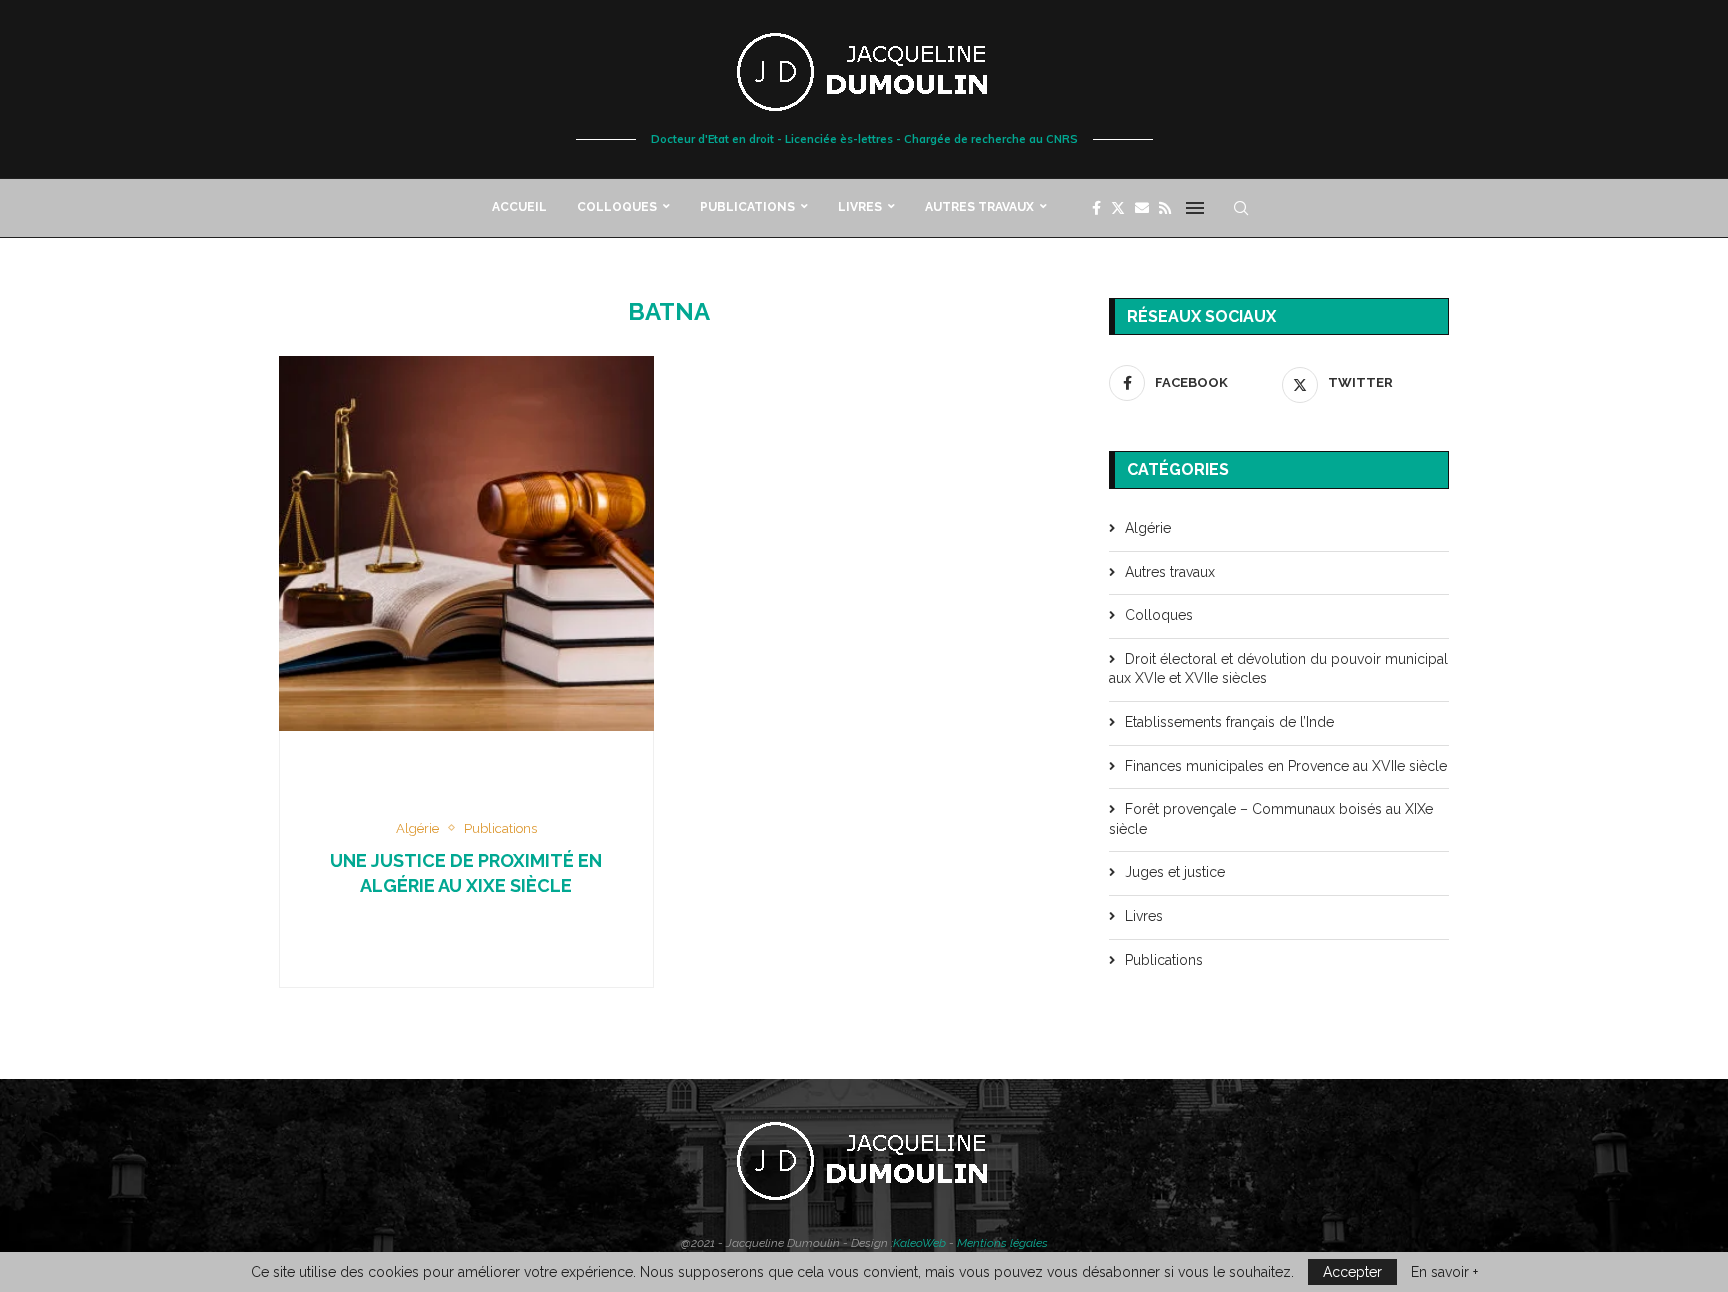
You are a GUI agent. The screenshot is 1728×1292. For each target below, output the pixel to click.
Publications (747, 207)
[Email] (1142, 208)
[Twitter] (1118, 208)
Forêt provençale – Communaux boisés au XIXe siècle (1271, 819)
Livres (860, 207)
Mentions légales (1002, 1243)
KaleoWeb (919, 1243)
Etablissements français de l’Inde (1229, 722)
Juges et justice (1175, 872)
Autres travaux (979, 207)
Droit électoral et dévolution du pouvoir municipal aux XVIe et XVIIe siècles (1278, 669)
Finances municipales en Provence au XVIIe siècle (1286, 766)
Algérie (1148, 528)
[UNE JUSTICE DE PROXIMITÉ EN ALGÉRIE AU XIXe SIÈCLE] (466, 543)
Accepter (1352, 1272)
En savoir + (1444, 1272)
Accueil (519, 207)
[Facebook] (1096, 208)
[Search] (1241, 208)
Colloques (617, 207)
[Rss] (1165, 208)
